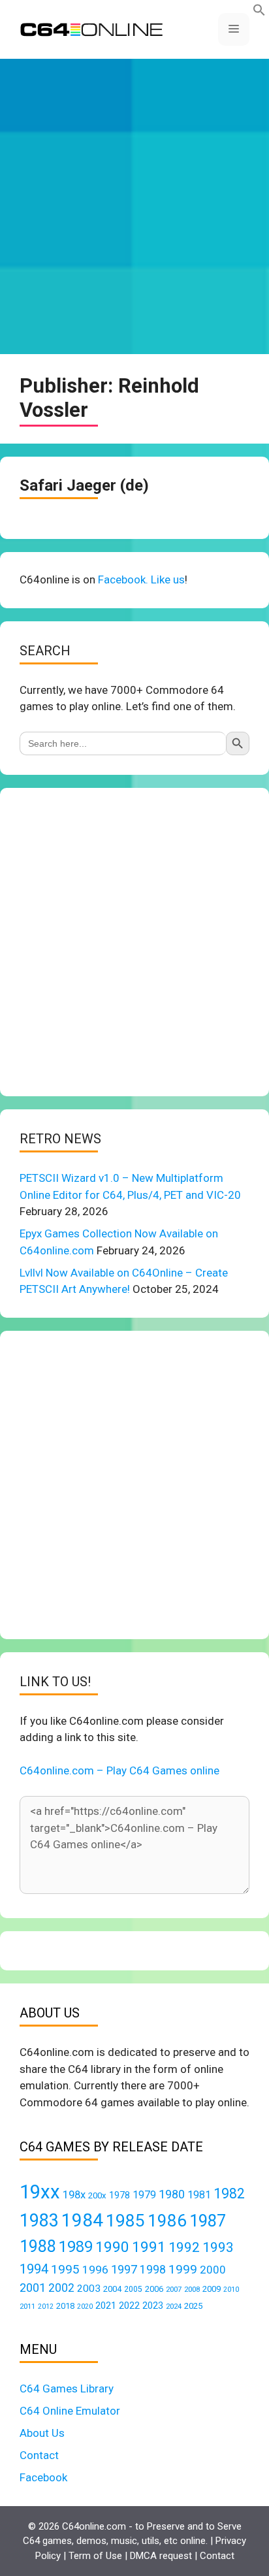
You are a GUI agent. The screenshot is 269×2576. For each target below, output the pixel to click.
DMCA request (161, 2556)
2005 (133, 2289)
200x (97, 2195)
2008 (192, 2289)
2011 (27, 2306)
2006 (154, 2289)
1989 (76, 2247)
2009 (212, 2289)
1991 (149, 2247)
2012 (46, 2307)
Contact (39, 2455)
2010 (231, 2290)
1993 (218, 2247)
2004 (112, 2289)
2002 (61, 2288)
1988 (38, 2246)
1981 (199, 2195)
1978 (119, 2195)
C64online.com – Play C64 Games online (119, 1770)
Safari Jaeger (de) (84, 485)
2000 (213, 2270)
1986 (167, 2221)
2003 (89, 2289)
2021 (106, 2306)
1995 (65, 2269)
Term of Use (95, 2556)
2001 (33, 2288)
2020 (85, 2307)
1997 (124, 2269)
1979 (144, 2195)
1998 (153, 2270)
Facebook (43, 2477)
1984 (82, 2220)
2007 (174, 2289)
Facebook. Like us (141, 579)
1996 (95, 2270)
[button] (259, 12)
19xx (40, 2192)
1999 (183, 2269)
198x (74, 2195)
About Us (42, 2433)
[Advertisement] (134, 206)
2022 (129, 2306)
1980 (172, 2194)
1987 (208, 2221)
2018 (65, 2306)
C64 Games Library (67, 2389)
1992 (184, 2247)
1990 (112, 2247)
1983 (39, 2221)
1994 (34, 2269)
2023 (153, 2306)
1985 (125, 2220)
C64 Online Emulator (70, 2411)
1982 (229, 2193)
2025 (193, 2306)
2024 (174, 2306)
